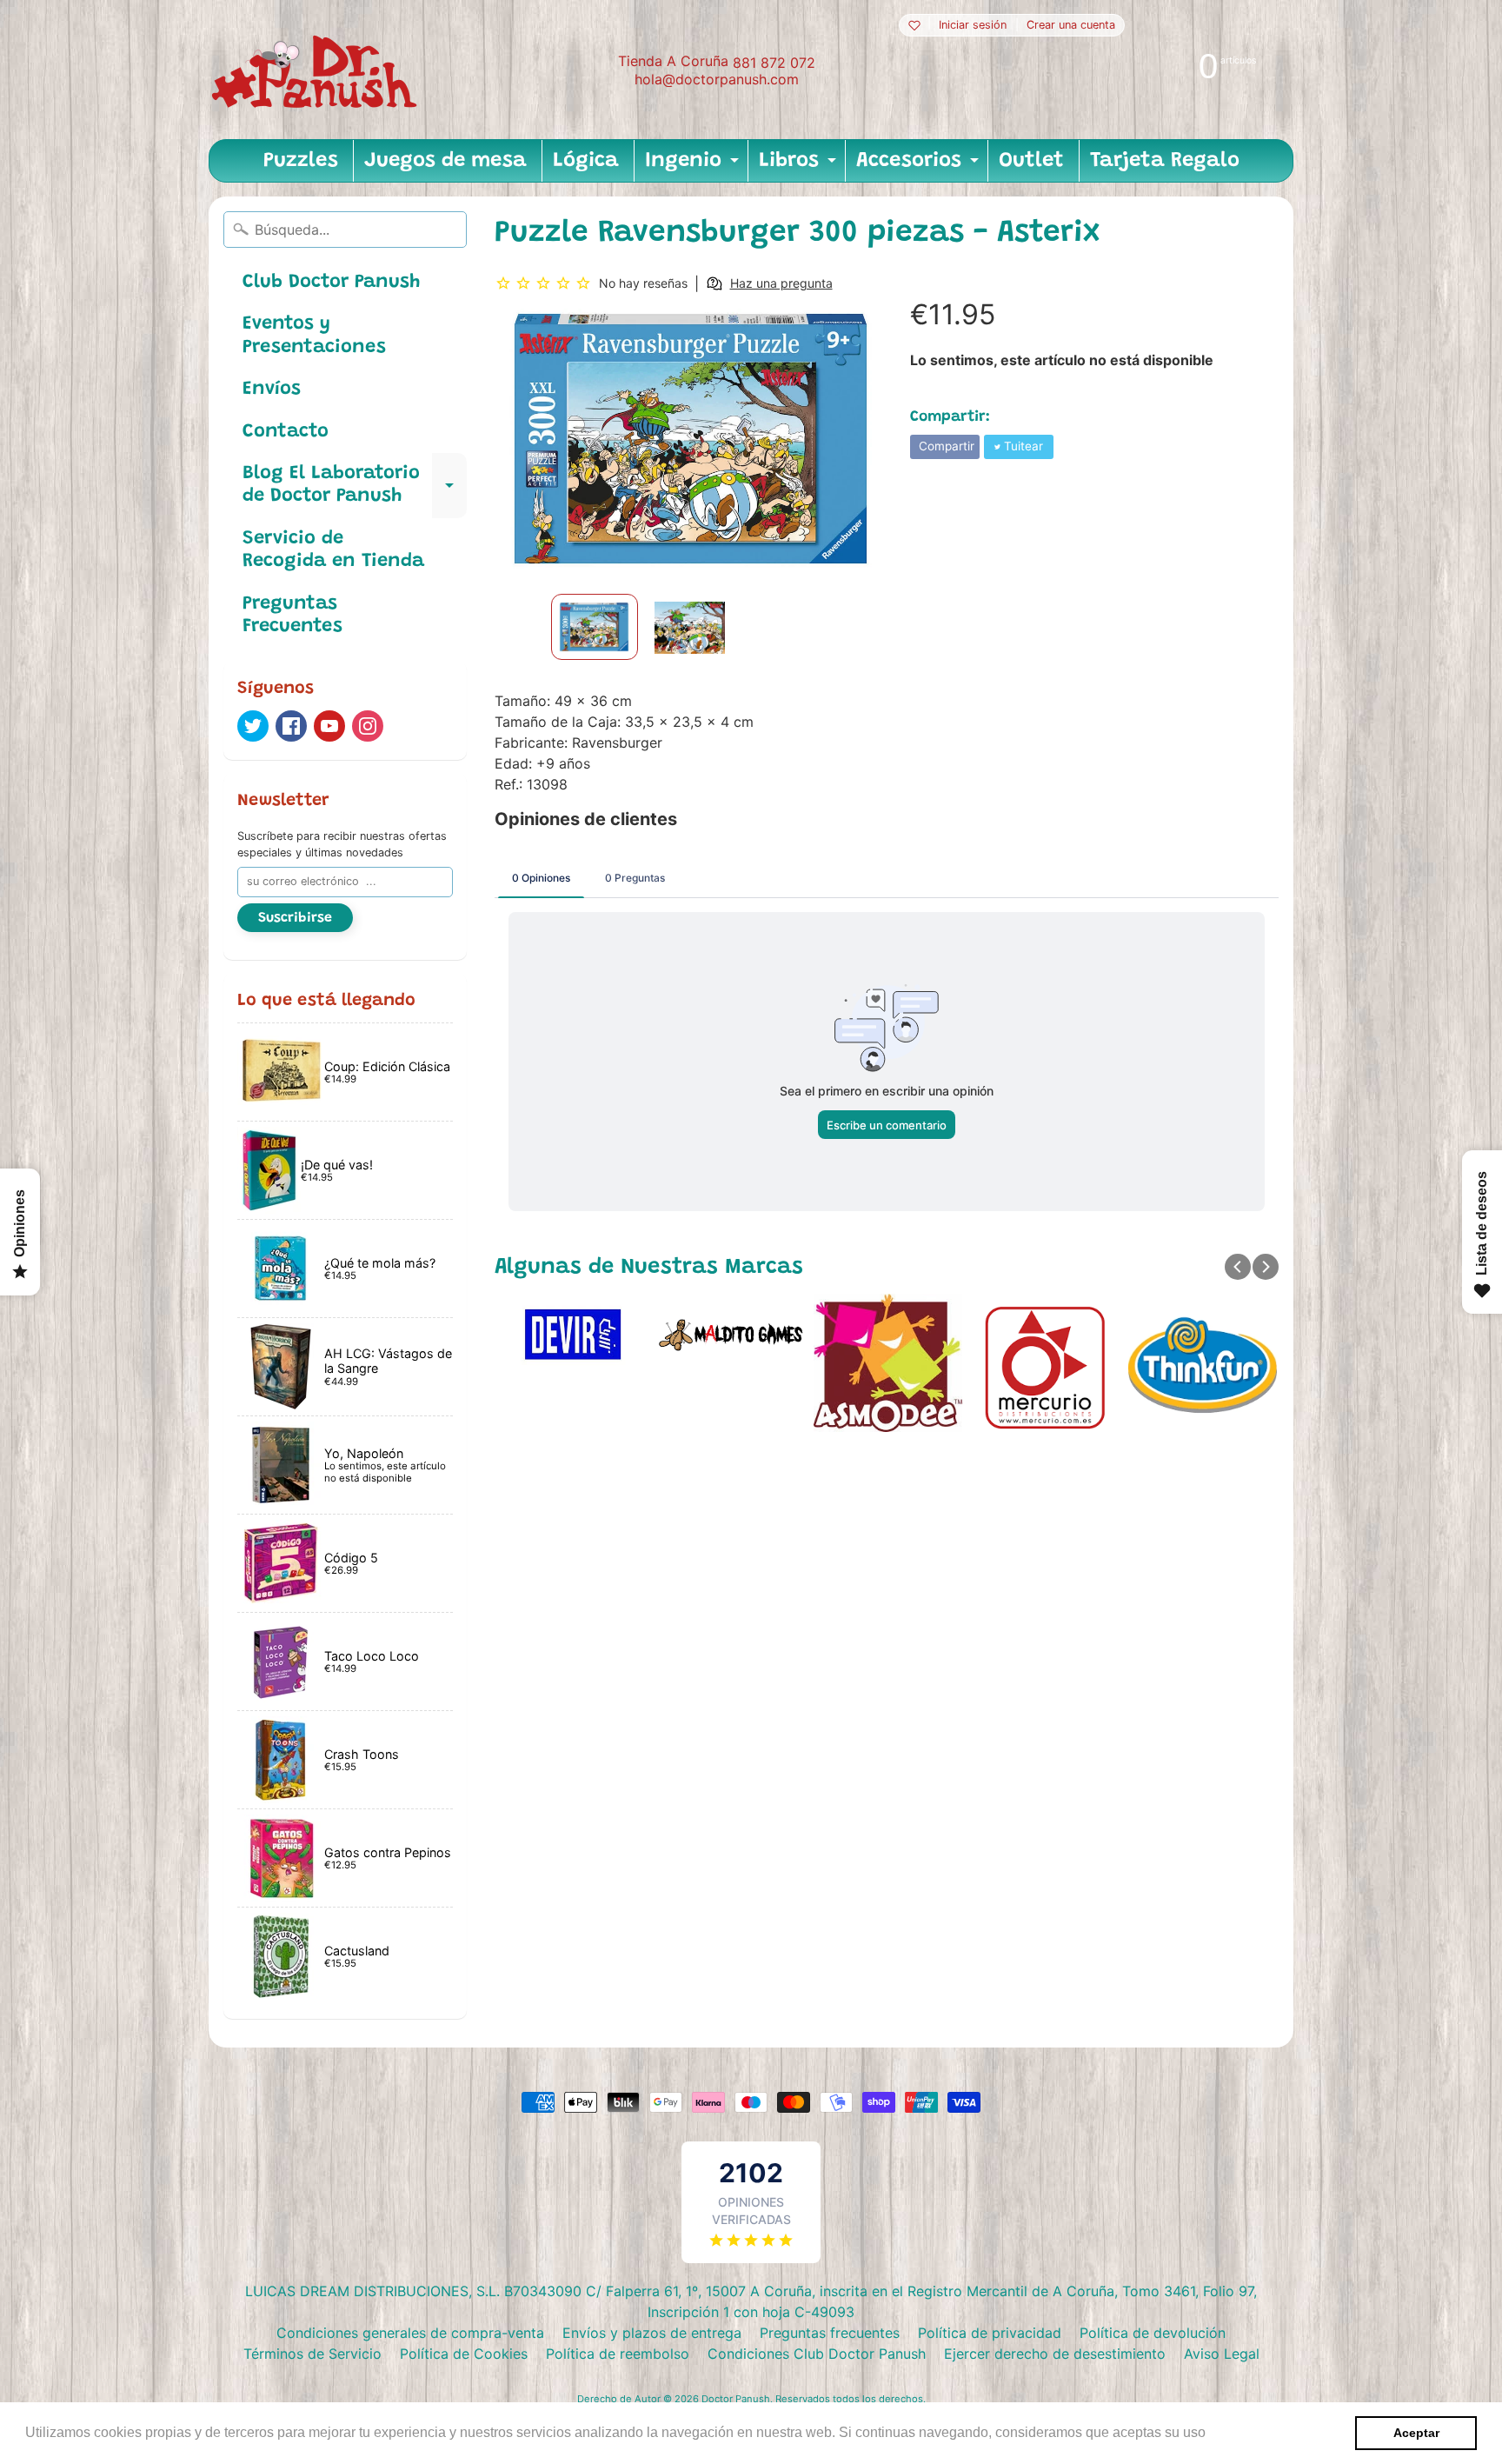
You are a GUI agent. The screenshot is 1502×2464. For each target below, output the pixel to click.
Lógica (586, 161)
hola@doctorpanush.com (717, 79)
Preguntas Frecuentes (292, 616)
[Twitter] (253, 726)
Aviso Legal (1222, 2354)
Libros (800, 166)
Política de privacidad (990, 2333)
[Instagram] (368, 726)
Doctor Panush (736, 2399)
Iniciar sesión (973, 26)
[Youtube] (329, 726)
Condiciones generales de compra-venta (410, 2333)
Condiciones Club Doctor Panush (817, 2354)
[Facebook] (291, 726)
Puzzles (301, 161)
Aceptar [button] (1416, 2433)
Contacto (286, 432)
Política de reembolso (618, 2354)
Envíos (272, 390)
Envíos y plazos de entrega (652, 2333)
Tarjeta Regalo (1165, 161)
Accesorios (920, 166)
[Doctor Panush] (317, 70)
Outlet (1031, 161)
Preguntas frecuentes (830, 2333)
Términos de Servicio (312, 2354)
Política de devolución (1153, 2333)
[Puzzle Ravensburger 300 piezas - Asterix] (595, 627)
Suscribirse (295, 918)
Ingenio (694, 166)
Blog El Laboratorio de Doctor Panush (355, 486)
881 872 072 (774, 63)
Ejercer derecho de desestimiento (1055, 2354)
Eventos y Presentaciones (314, 336)
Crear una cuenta (1071, 26)
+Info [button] (1227, 2432)
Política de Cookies (464, 2354)
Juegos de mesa (445, 161)
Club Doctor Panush (331, 283)
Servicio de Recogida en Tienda (333, 550)
